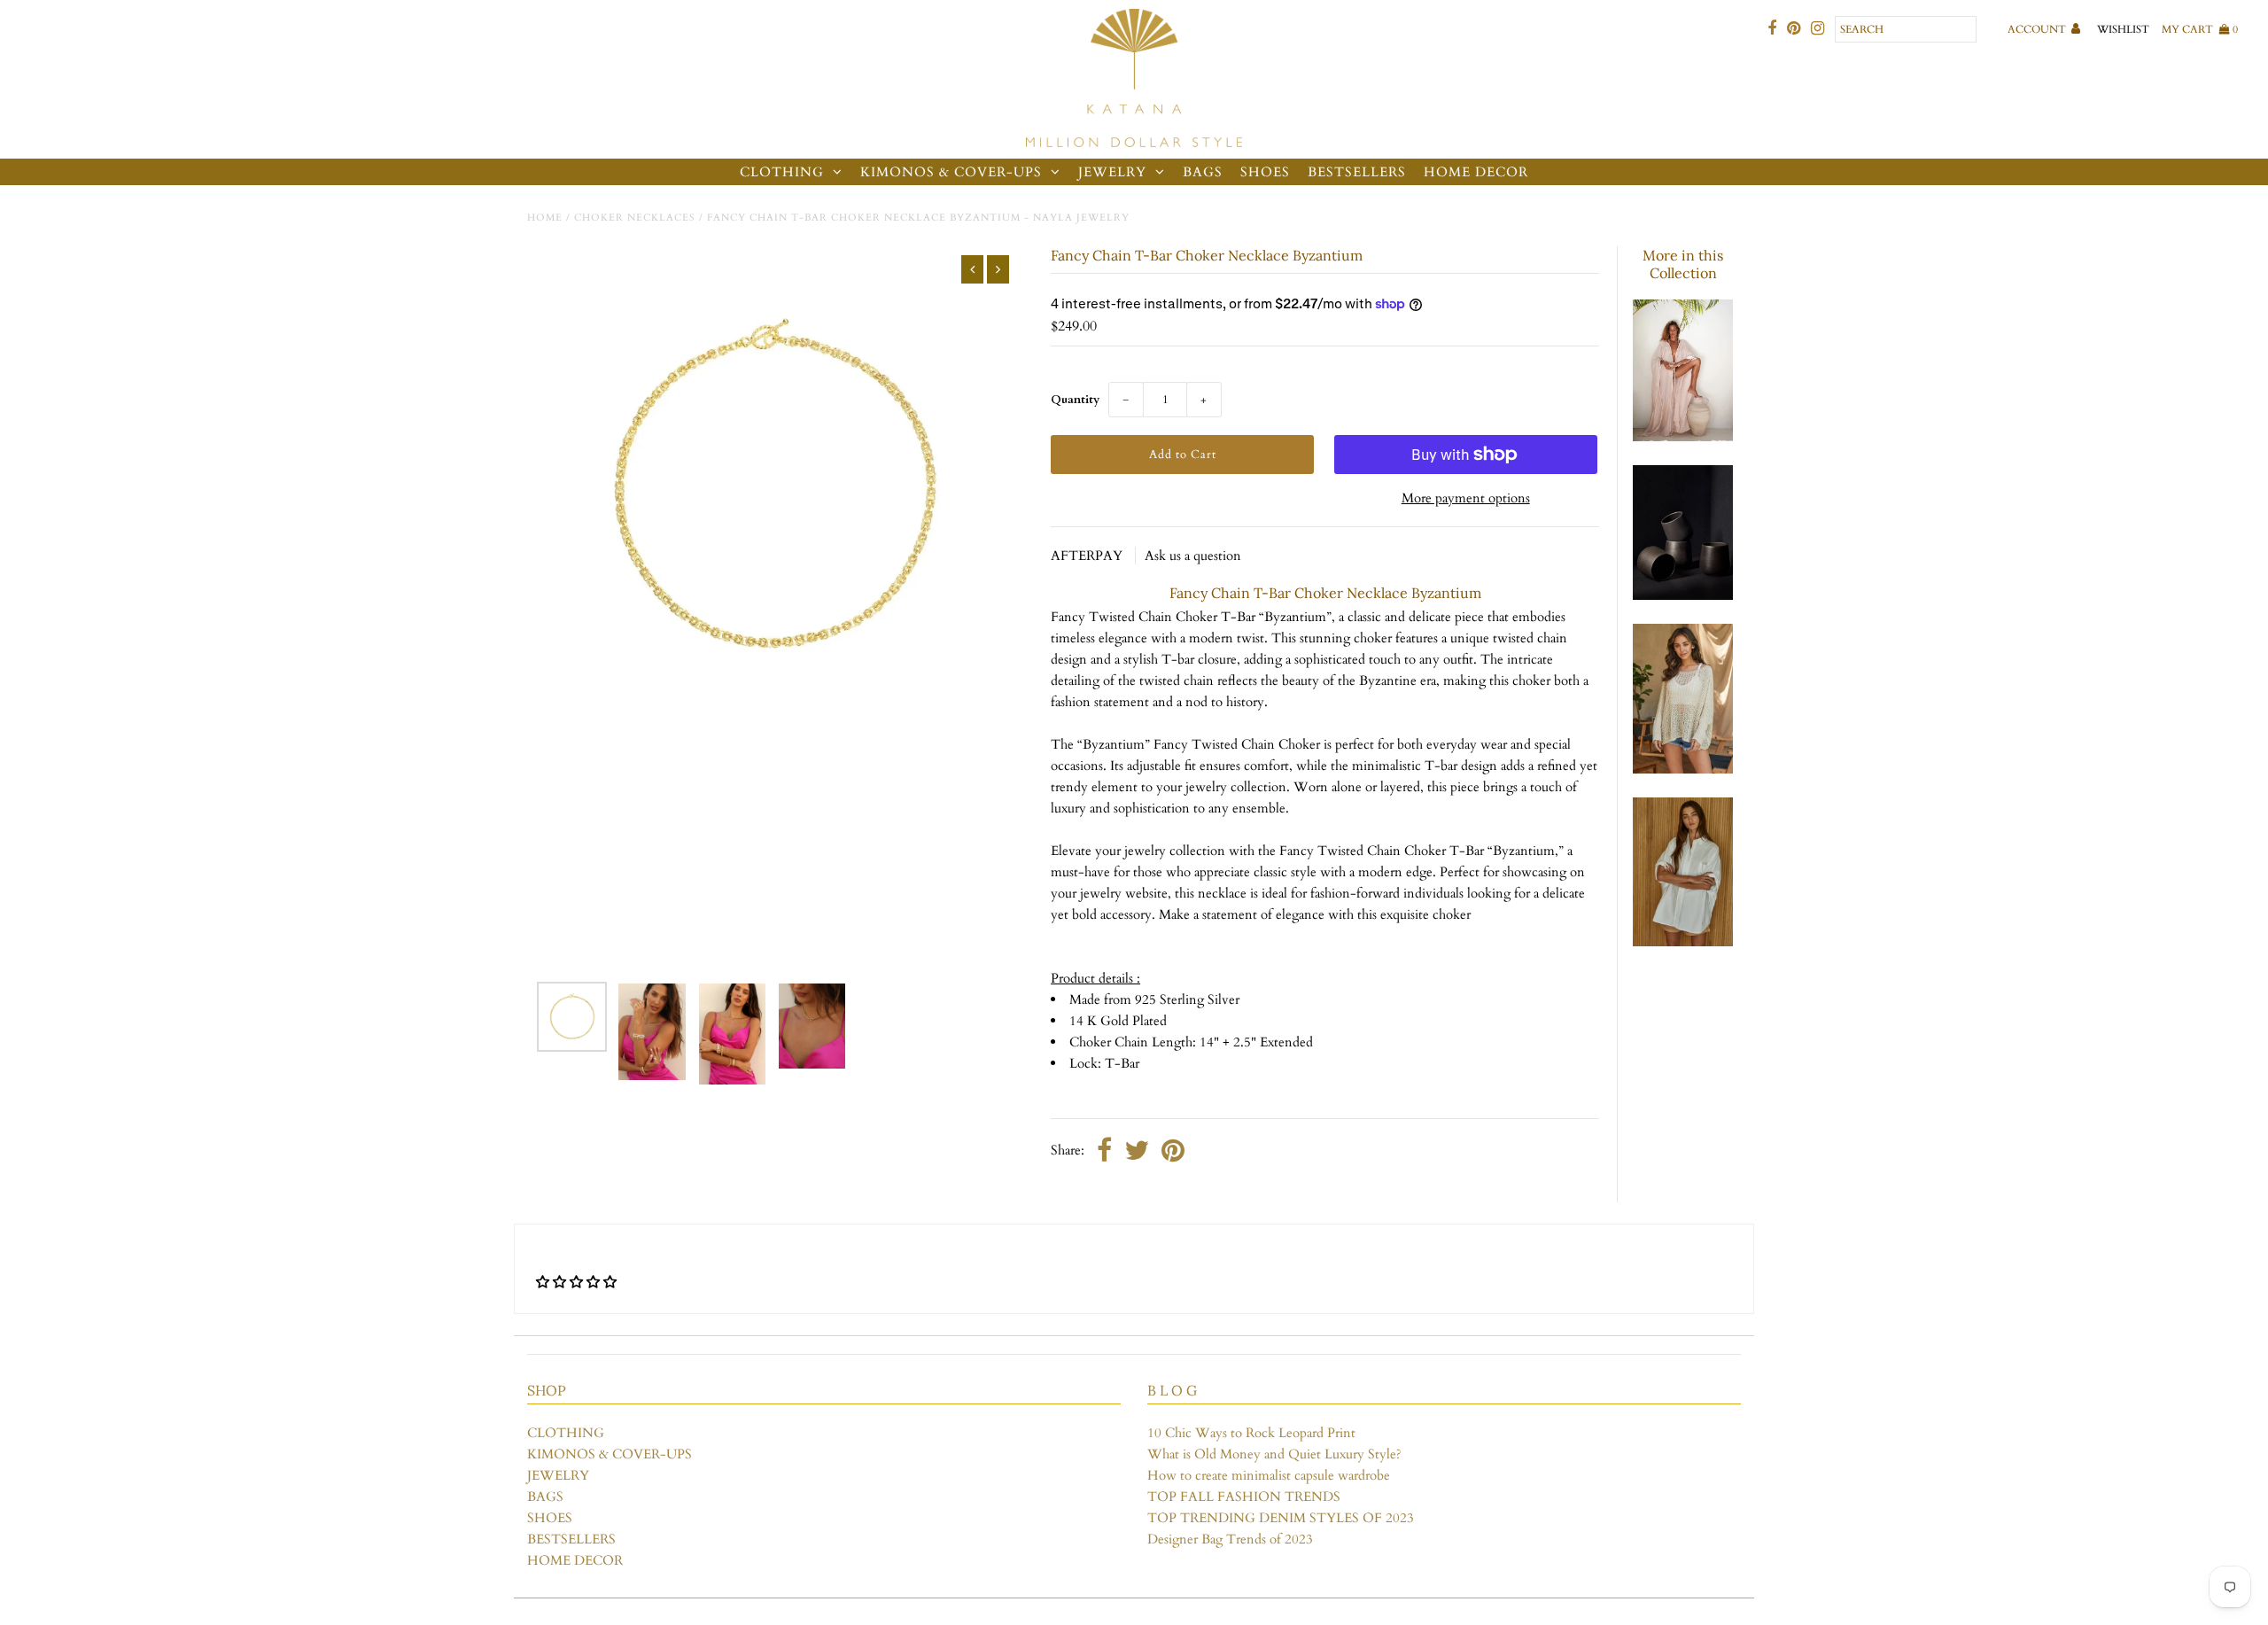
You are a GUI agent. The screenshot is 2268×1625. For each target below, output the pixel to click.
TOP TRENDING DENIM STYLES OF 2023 (1281, 1518)
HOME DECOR (1476, 172)
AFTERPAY (1088, 556)
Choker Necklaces (635, 218)
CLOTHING (782, 172)
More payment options (1466, 498)
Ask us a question (1193, 556)
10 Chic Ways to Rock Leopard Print (1251, 1433)
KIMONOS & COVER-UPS (951, 172)
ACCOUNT (2038, 29)
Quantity (1075, 400)
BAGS (1203, 172)
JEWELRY (1112, 172)
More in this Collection (1683, 264)
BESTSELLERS (1357, 172)
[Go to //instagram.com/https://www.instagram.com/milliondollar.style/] (1818, 29)
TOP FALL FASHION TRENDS (1244, 1497)
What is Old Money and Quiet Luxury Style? (1274, 1454)
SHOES (1265, 172)
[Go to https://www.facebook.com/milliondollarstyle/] (1772, 29)
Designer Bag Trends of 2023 (1230, 1539)
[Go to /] (1134, 79)
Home (545, 218)
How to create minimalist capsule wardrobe (1269, 1475)
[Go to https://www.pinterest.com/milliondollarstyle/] (1794, 29)
